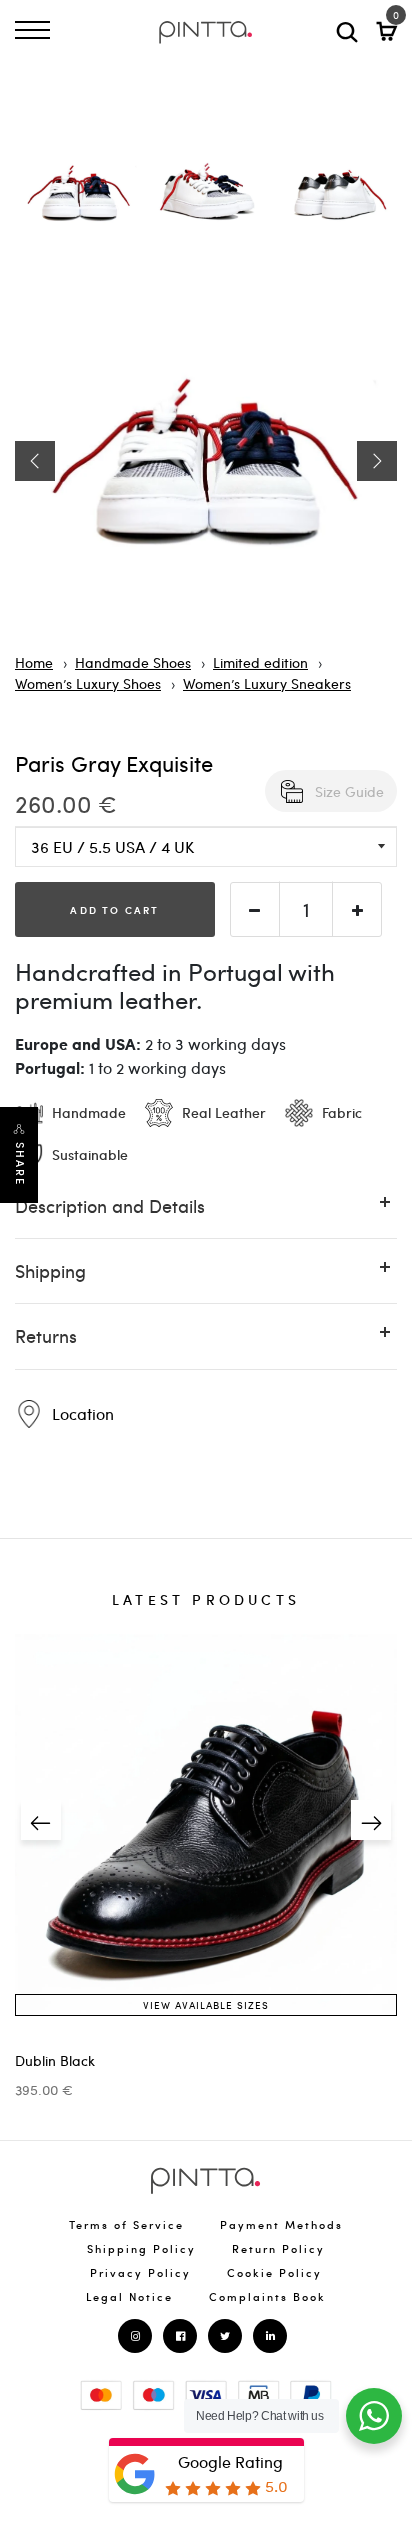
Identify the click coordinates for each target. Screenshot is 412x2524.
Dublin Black (55, 2060)
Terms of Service (126, 2224)
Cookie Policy (274, 2272)
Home (34, 662)
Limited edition (260, 662)
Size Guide (349, 791)
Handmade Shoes (133, 662)
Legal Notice (129, 2296)
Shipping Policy (141, 2248)
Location (81, 1413)
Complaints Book (267, 2296)
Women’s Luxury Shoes (88, 683)
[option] (79, 199)
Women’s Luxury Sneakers (267, 683)
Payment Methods (281, 2224)
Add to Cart (114, 909)
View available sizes (206, 2005)
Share (20, 1164)
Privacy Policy (140, 2272)
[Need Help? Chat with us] (374, 2416)
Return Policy (278, 2248)
